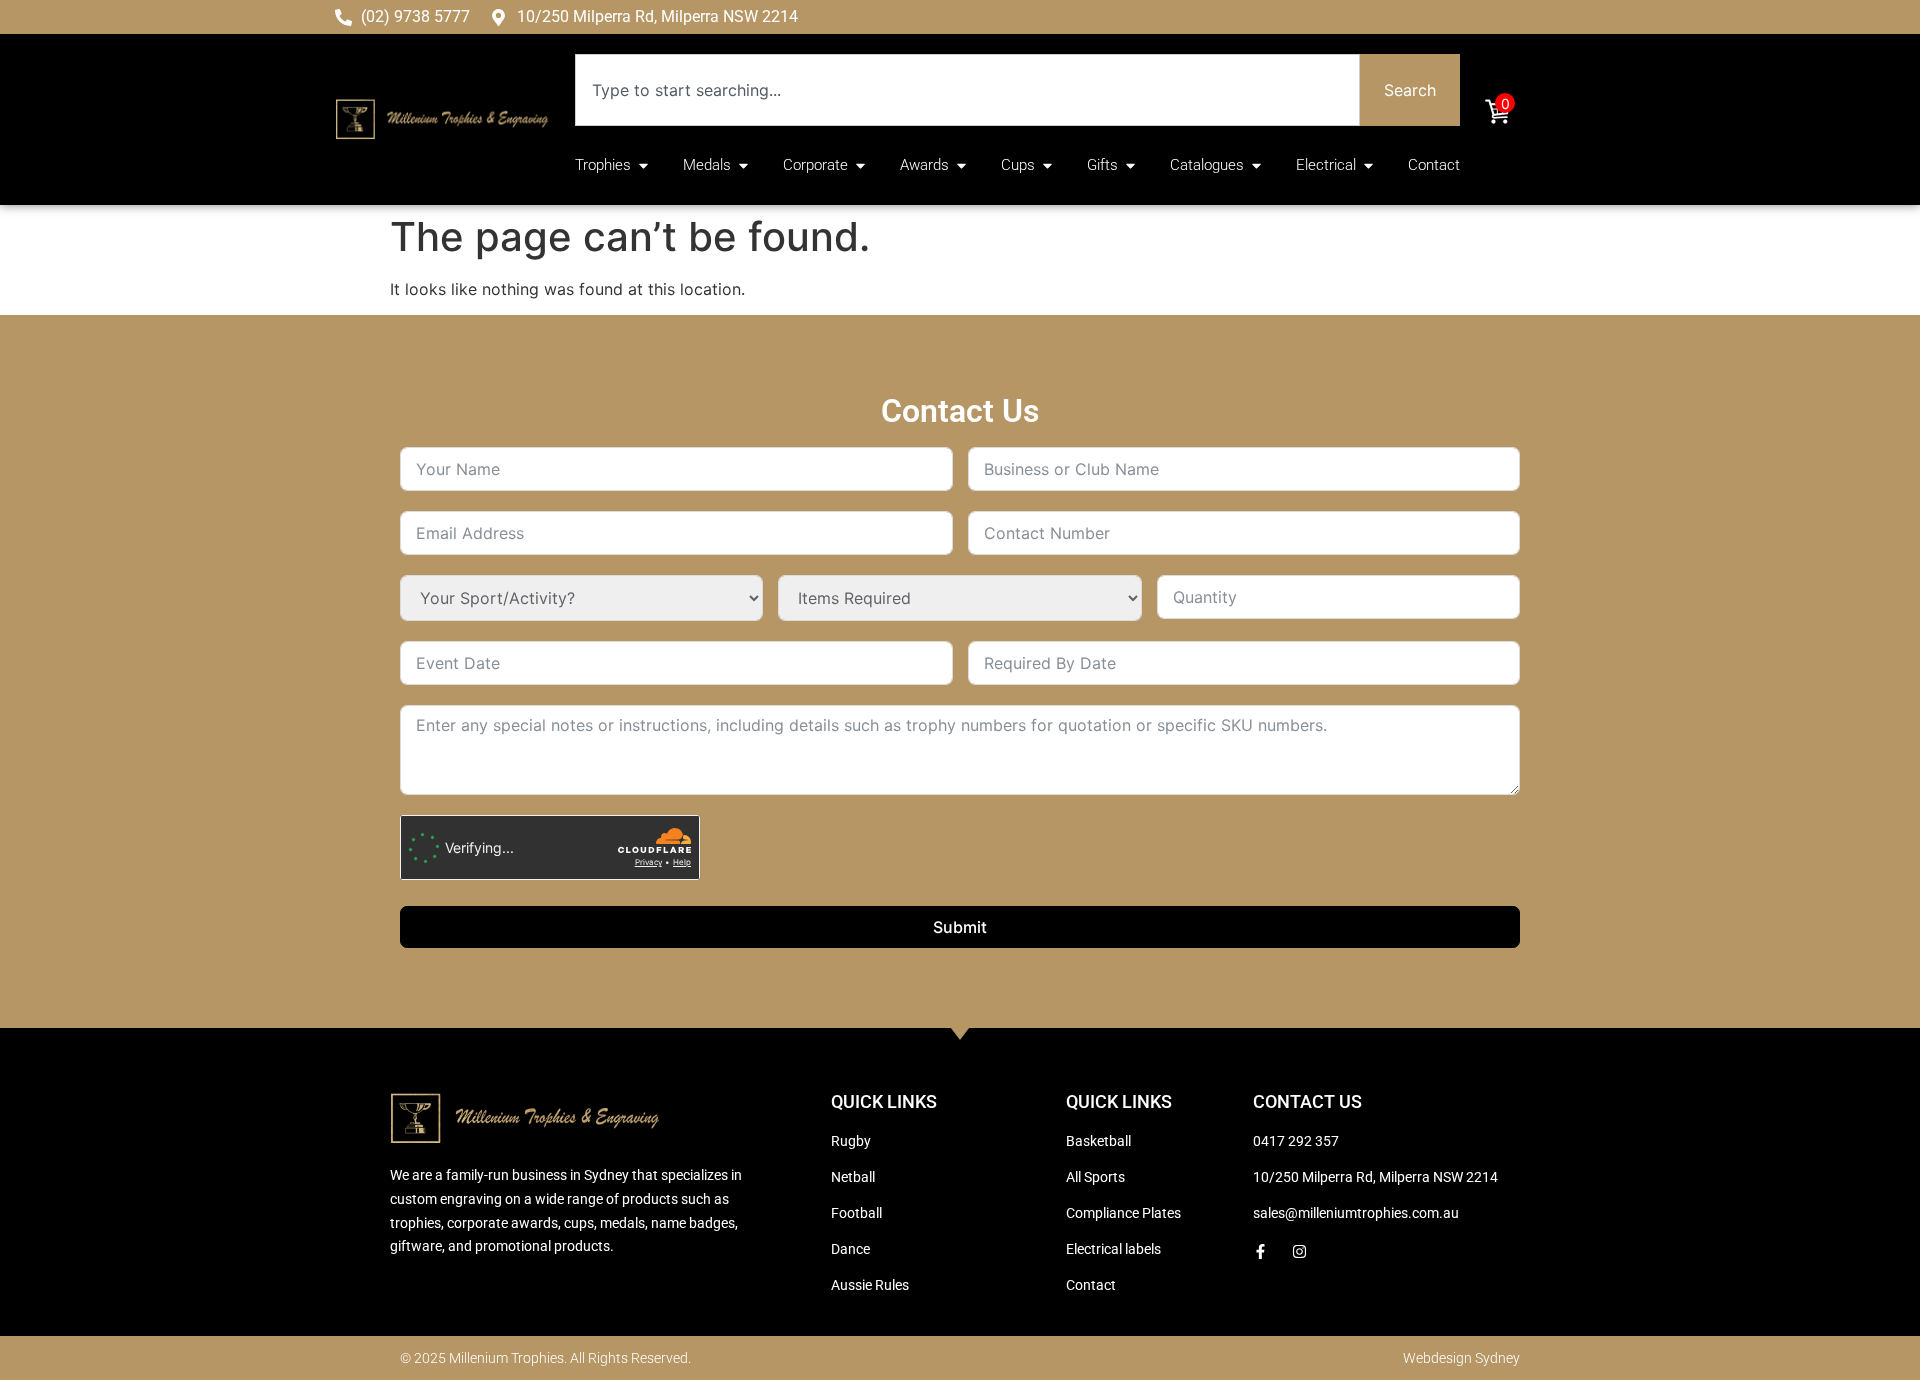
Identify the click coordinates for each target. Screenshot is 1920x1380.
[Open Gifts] (1130, 165)
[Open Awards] (961, 165)
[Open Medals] (743, 165)
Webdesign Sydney (1461, 1358)
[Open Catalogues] (1256, 165)
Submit (960, 927)
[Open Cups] (1047, 165)
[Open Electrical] (1368, 165)
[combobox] (967, 90)
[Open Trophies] (643, 165)
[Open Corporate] (860, 165)
